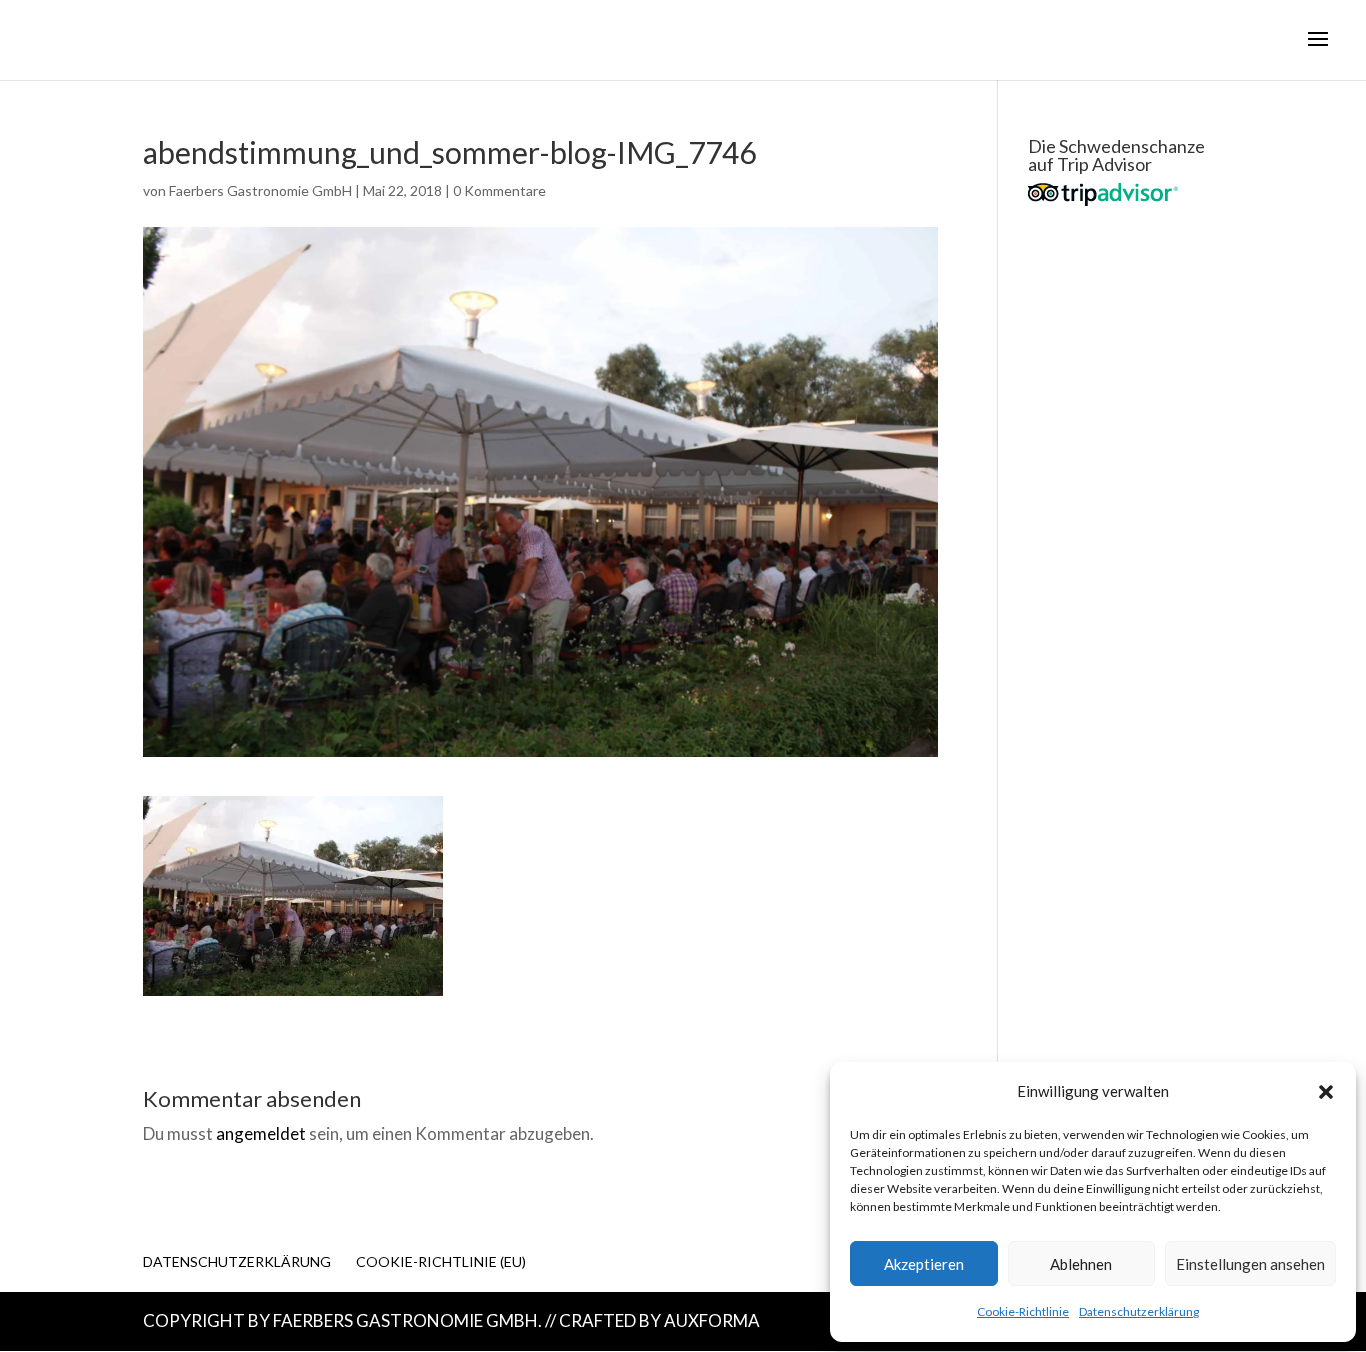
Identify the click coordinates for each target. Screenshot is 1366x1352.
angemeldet (261, 1133)
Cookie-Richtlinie (1023, 1311)
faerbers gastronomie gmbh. (407, 1320)
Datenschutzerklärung (1139, 1311)
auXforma (712, 1320)
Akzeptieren (924, 1264)
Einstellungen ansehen (1250, 1264)
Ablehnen (1081, 1264)
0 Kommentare (499, 190)
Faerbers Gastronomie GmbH (260, 190)
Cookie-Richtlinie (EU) (441, 1261)
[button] (1326, 1092)
